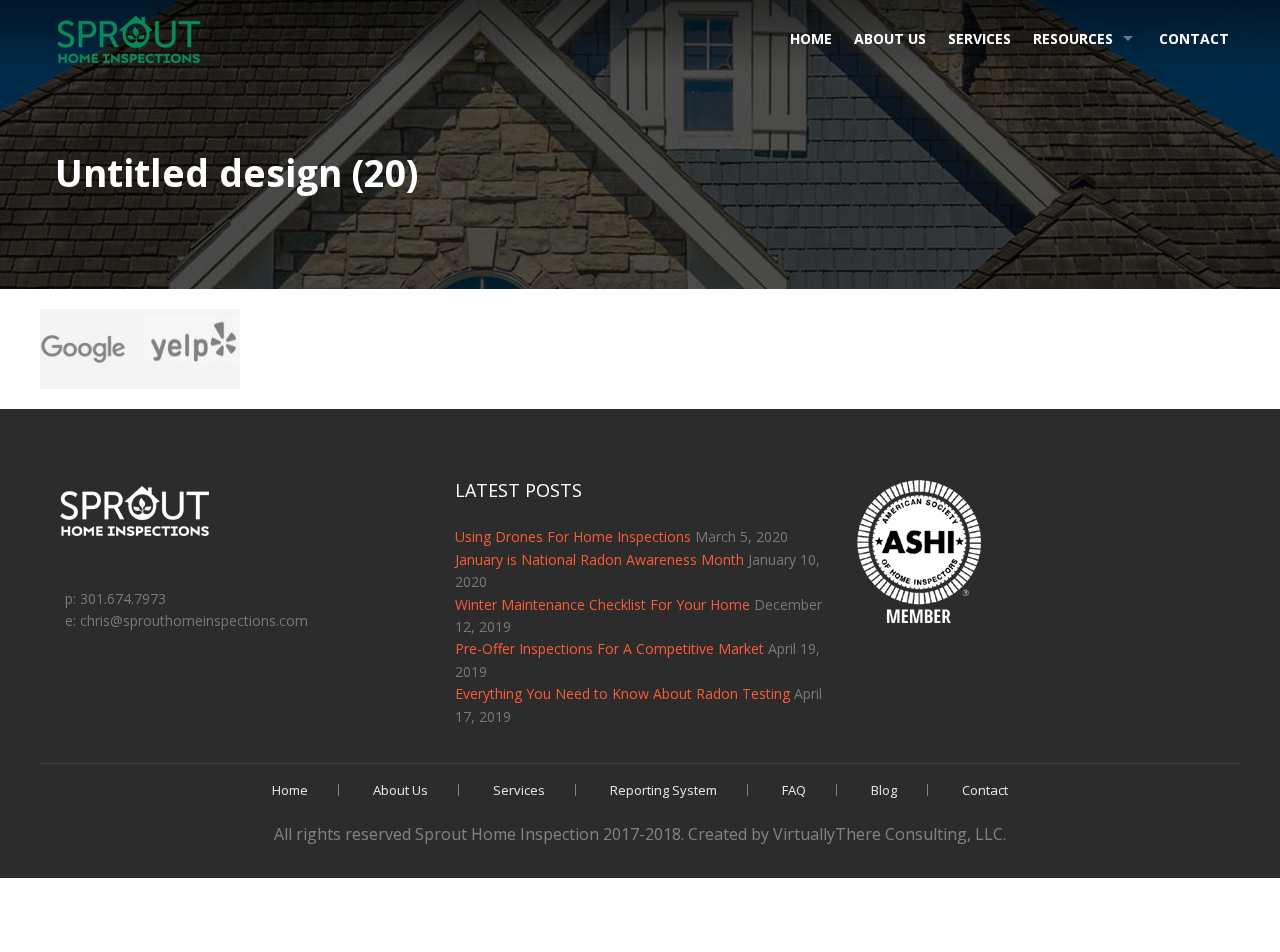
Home (811, 38)
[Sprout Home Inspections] (130, 40)
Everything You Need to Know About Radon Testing (622, 693)
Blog (884, 790)
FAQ (794, 790)
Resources (1073, 38)
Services (979, 38)
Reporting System (663, 790)
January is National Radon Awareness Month (599, 559)
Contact (1194, 38)
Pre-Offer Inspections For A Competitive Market (609, 648)
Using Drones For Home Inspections (573, 536)
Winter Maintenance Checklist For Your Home (602, 604)
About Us (890, 38)
